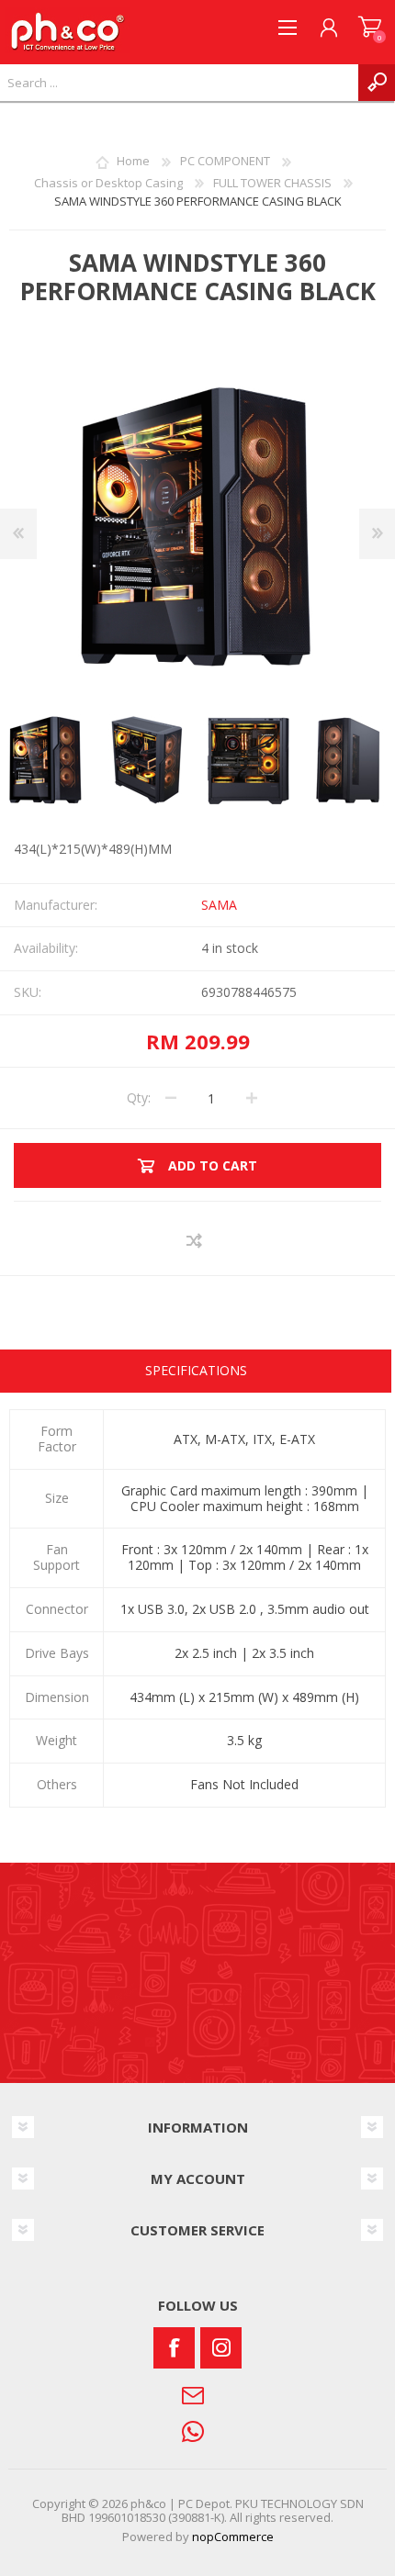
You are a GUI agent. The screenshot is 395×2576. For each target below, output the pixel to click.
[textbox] (179, 83)
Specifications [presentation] (196, 1370)
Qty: (139, 1098)
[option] (147, 760)
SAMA (219, 905)
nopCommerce (233, 2537)
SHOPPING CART (370, 28)
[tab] (196, 1373)
